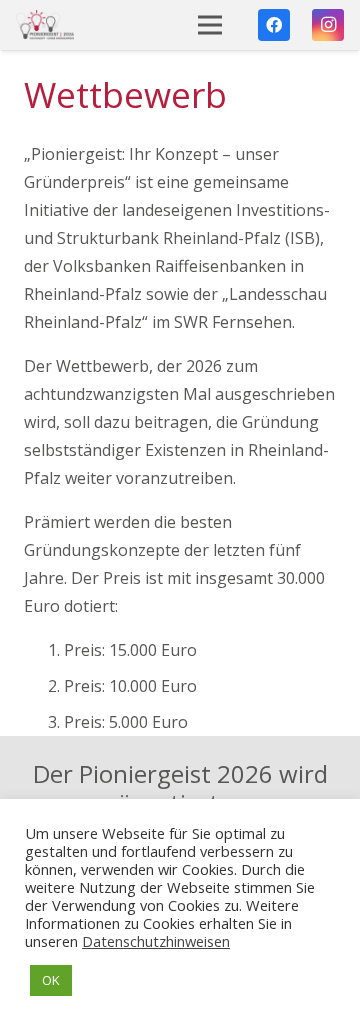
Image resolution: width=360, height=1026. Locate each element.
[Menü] (211, 25)
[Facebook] (274, 25)
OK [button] (51, 980)
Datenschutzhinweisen (156, 941)
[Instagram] (328, 25)
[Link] (45, 25)
